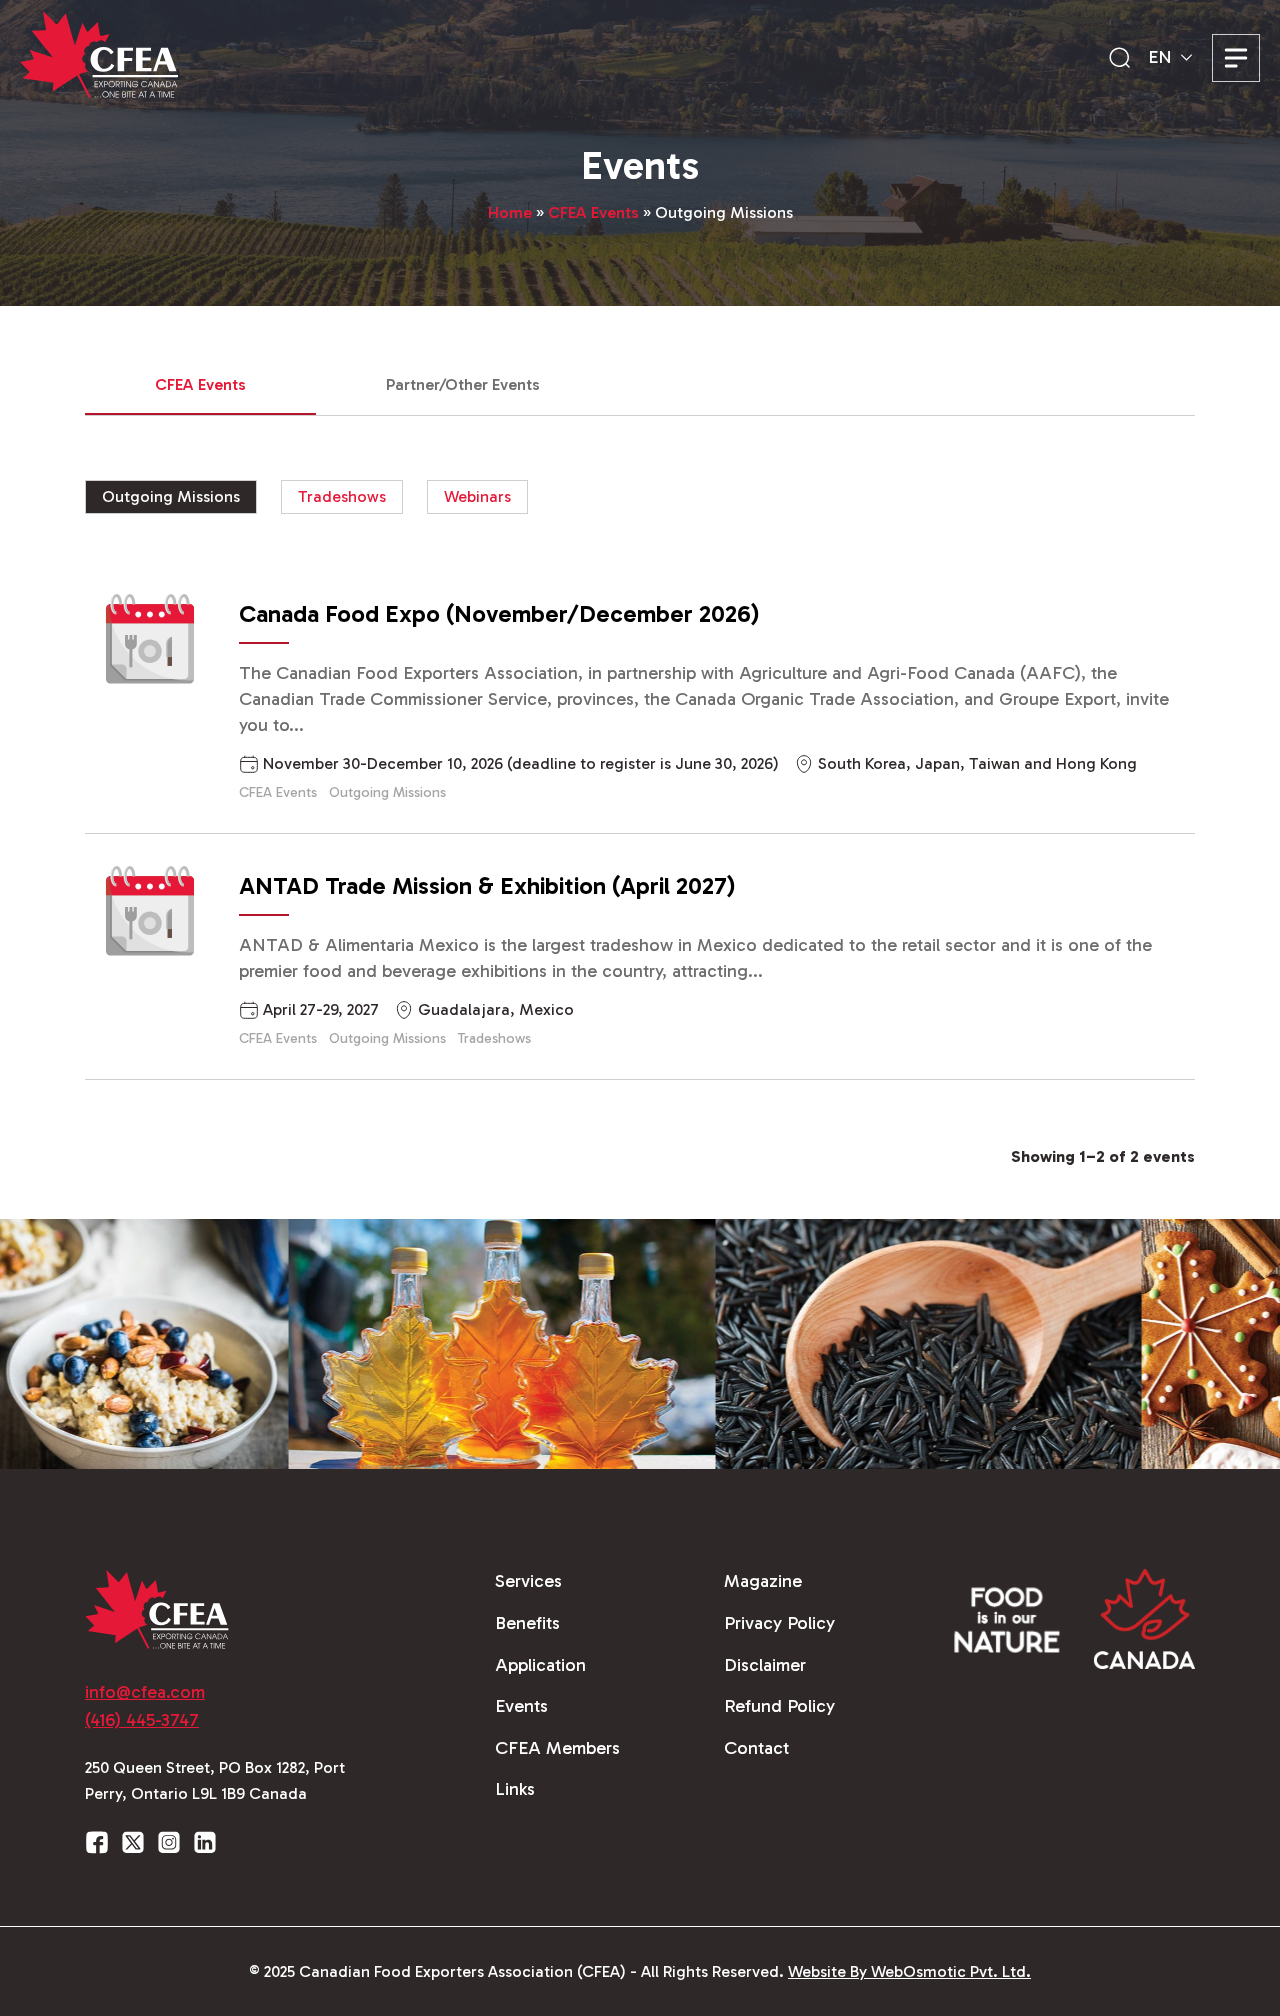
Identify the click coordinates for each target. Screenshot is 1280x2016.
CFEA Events (593, 212)
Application (540, 1665)
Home (510, 212)
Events (521, 1706)
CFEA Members (557, 1748)
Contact (756, 1748)
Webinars (477, 496)
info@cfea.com (145, 1692)
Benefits (527, 1623)
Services (528, 1581)
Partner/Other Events (463, 384)
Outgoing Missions (171, 496)
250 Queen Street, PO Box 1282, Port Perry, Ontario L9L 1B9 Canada (215, 1780)
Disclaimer (765, 1665)
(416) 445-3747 (142, 1720)
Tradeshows (342, 496)
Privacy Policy (779, 1623)
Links (515, 1789)
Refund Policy (779, 1706)
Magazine (763, 1581)
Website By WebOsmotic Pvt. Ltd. (909, 1971)
